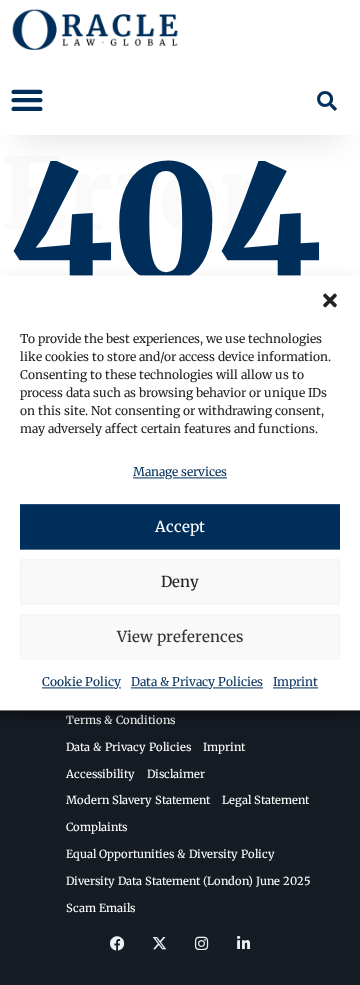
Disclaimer (176, 774)
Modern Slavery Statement (138, 800)
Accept (180, 526)
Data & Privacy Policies (197, 682)
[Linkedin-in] (243, 943)
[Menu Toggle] (27, 100)
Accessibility (100, 774)
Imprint (295, 682)
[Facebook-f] (117, 943)
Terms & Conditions (120, 720)
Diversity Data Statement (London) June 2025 (188, 881)
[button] (330, 300)
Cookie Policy (81, 682)
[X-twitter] (159, 943)
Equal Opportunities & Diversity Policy (170, 854)
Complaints (96, 827)
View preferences (180, 636)
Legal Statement (265, 800)
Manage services (180, 471)
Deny (180, 581)
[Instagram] (201, 943)
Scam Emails (100, 908)
